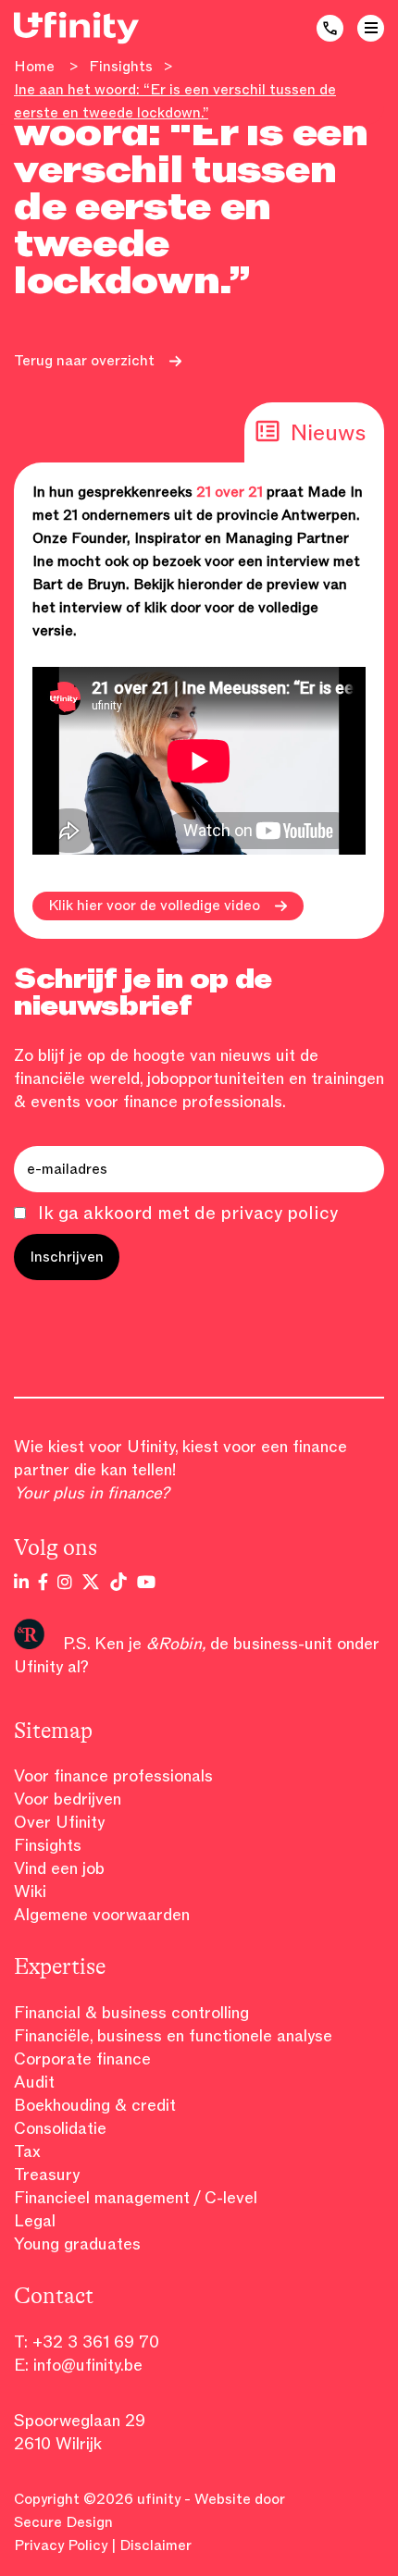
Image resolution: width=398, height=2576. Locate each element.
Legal (35, 2221)
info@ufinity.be (88, 2365)
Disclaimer (155, 2545)
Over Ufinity (59, 1822)
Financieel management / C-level (136, 2198)
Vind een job (59, 1868)
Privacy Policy (61, 2545)
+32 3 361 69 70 (96, 2342)
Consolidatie (60, 2128)
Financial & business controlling (131, 2013)
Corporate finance (82, 2059)
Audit (34, 2082)
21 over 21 (230, 492)
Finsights (121, 67)
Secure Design (63, 2522)
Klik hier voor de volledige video (154, 906)
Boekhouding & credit (95, 2105)
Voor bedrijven (68, 1799)
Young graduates (77, 2244)
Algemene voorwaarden (102, 1915)
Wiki (30, 1892)
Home (34, 67)
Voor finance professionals (113, 1776)
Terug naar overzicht (84, 361)
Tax (27, 2151)
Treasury (47, 2175)
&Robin (174, 1644)
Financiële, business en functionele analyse (173, 2036)
